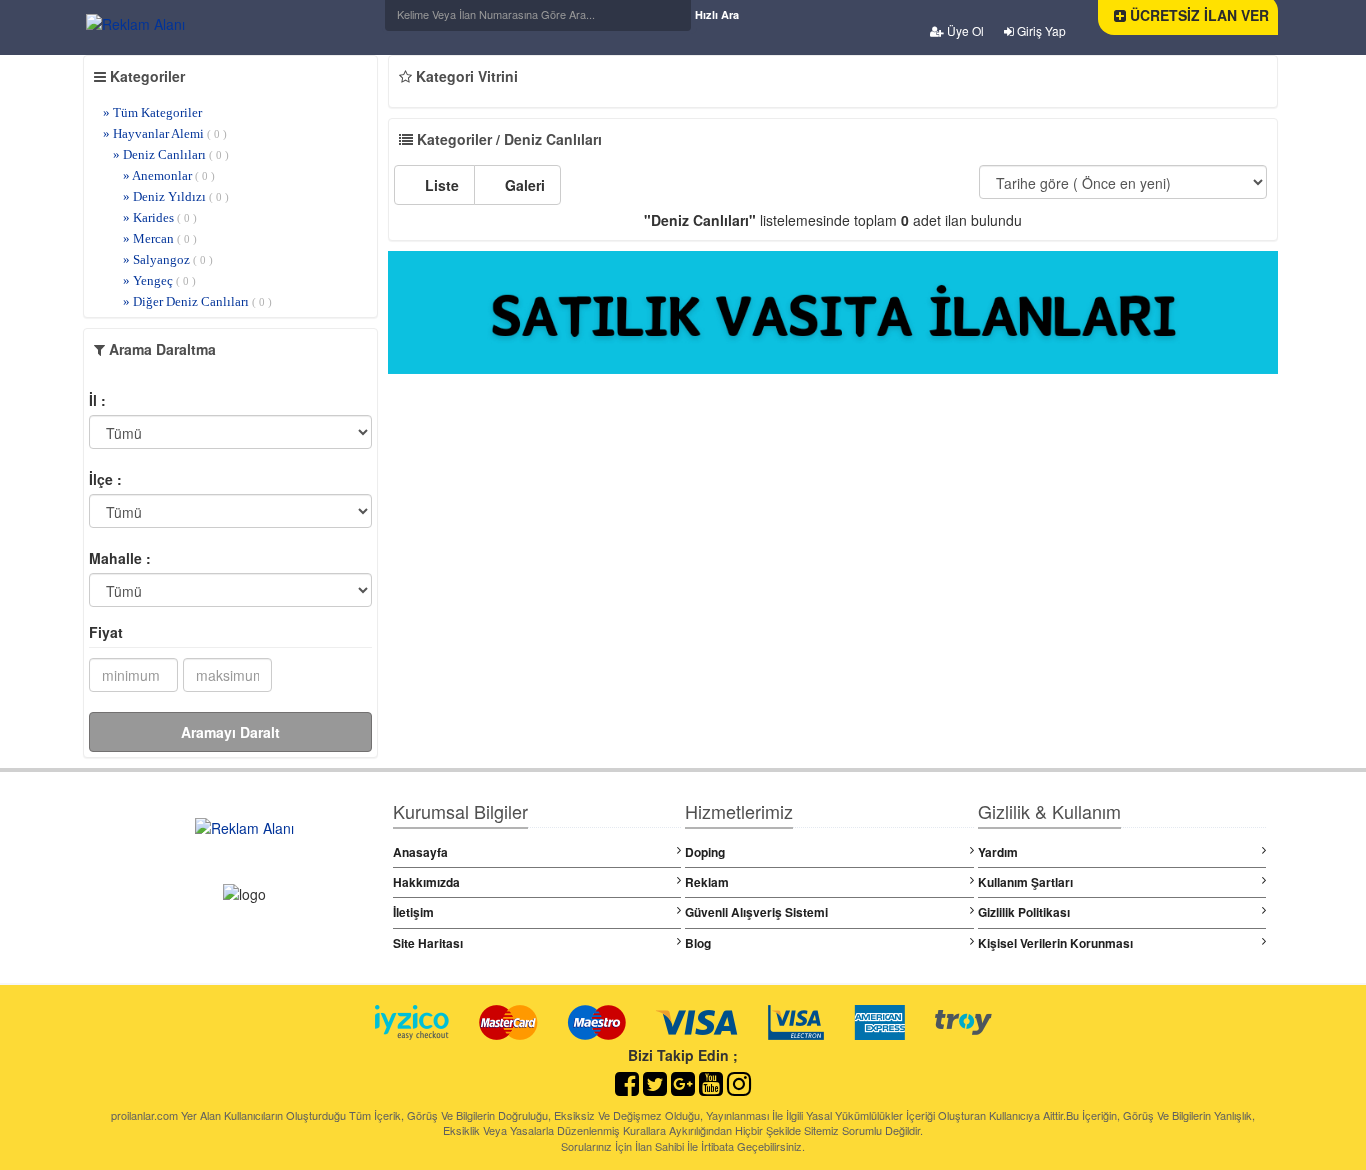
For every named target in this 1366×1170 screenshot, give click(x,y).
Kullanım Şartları (1025, 882)
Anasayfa (420, 852)
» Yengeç (159, 280)
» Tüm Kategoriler (152, 112)
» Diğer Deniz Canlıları (197, 301)
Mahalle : (120, 558)
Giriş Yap (1040, 30)
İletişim (413, 912)
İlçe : (105, 479)
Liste (440, 185)
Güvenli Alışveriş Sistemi (756, 912)
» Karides (160, 217)
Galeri (523, 185)
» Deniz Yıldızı (176, 196)
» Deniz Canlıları (171, 154)
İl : (97, 400)
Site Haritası (428, 943)
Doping (705, 852)
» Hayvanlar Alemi (165, 133)
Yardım (998, 852)
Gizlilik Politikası (1024, 912)
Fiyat (106, 632)
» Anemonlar (169, 175)
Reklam (707, 882)
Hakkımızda (426, 882)
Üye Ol (964, 30)
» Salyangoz (168, 259)
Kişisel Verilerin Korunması (1055, 943)
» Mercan (160, 238)
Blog (698, 943)
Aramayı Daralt (230, 732)
